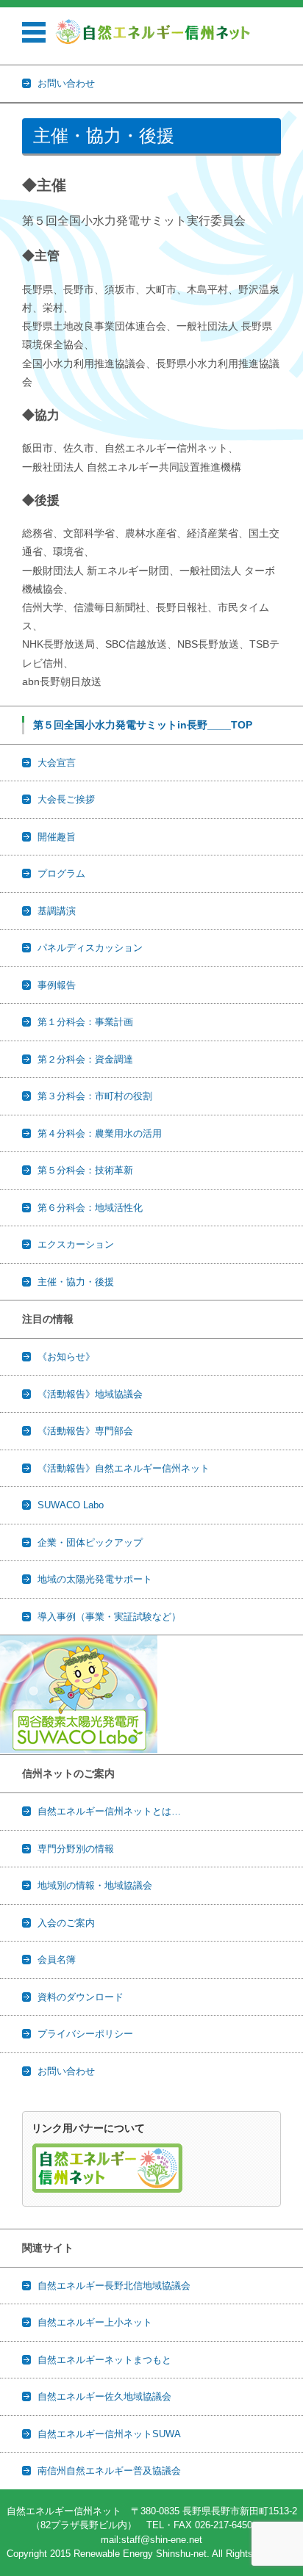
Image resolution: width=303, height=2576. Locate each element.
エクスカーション (76, 1244)
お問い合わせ (66, 2071)
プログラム (61, 873)
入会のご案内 (66, 1923)
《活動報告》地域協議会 (90, 1394)
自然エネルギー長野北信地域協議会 (114, 2286)
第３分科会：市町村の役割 (95, 1096)
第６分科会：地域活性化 (90, 1208)
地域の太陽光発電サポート (95, 1579)
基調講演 (57, 911)
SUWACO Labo (71, 1505)
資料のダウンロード (81, 1997)
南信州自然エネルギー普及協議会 (109, 2471)
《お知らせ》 (66, 1357)
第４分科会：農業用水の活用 (100, 1133)
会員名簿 (57, 1960)
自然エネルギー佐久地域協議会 (104, 2396)
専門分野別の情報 (76, 1849)
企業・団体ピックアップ (90, 1542)
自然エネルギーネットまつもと (104, 2360)
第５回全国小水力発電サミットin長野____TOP (143, 725)
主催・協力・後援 (76, 1282)
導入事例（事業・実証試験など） (109, 1617)
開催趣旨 (57, 837)
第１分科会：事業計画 (85, 1022)
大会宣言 (57, 763)
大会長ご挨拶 (66, 799)
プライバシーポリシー (85, 2034)
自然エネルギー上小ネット (95, 2322)
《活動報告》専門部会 (85, 1431)
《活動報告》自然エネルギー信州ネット (124, 1468)
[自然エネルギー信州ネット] (153, 32)
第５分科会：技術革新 (85, 1170)
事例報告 (57, 985)
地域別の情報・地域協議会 (95, 1885)
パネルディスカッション (90, 948)
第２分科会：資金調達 (85, 1059)
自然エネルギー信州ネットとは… (109, 1811)
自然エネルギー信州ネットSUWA (109, 2434)
